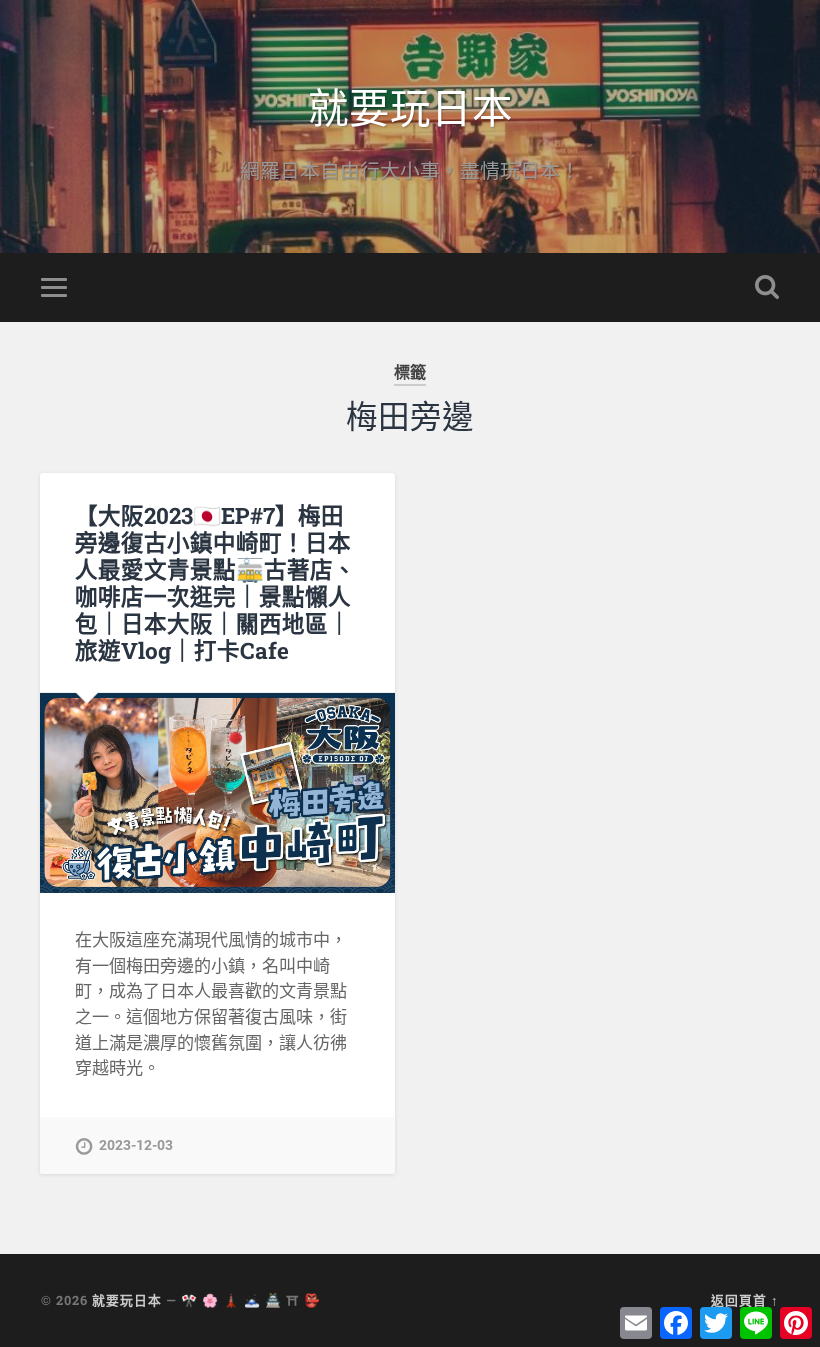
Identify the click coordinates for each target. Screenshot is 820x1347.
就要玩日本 (410, 105)
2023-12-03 (136, 1145)
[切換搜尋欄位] (767, 287)
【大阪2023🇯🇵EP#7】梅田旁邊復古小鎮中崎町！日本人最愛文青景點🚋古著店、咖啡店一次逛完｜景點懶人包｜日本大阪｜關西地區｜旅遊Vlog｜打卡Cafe (215, 582)
